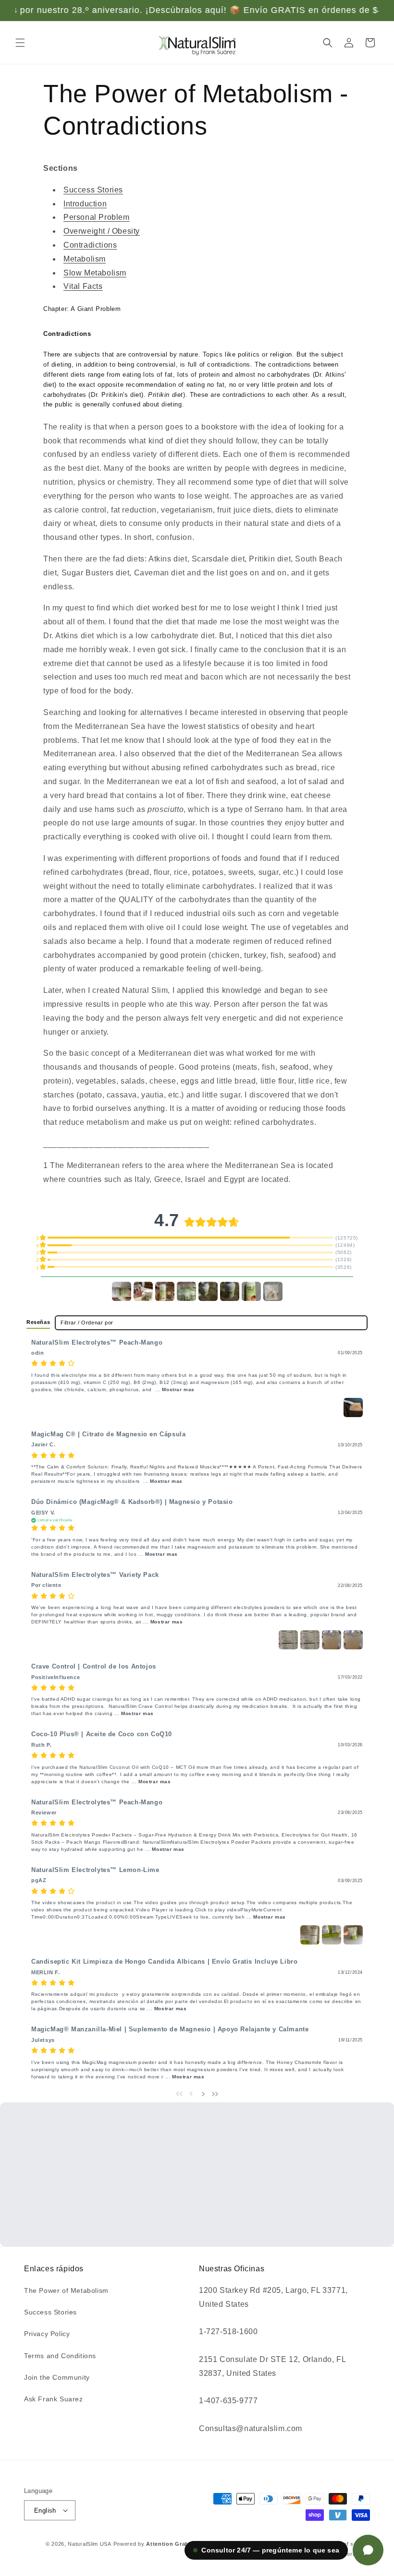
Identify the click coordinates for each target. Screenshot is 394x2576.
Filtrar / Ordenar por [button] (87, 1323)
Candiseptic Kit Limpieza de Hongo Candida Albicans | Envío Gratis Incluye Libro (164, 1962)
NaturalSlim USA (90, 2544)
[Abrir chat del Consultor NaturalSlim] (368, 2550)
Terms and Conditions (60, 2356)
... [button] (174, 1389)
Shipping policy (289, 2554)
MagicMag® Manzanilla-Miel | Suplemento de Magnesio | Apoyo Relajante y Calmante (170, 2029)
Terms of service (348, 2544)
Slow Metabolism (95, 273)
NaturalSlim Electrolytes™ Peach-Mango (97, 1343)
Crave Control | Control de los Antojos (94, 1667)
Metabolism (85, 259)
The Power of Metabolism (66, 2290)
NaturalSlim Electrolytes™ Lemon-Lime (95, 1870)
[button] (20, 43)
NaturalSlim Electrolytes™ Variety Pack (95, 1575)
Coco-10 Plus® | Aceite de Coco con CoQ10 (102, 1734)
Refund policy (250, 2544)
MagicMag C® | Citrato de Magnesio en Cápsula (108, 1434)
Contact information (344, 2554)
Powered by (167, 2544)
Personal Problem (97, 217)
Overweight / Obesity (102, 231)
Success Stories (93, 190)
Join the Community (57, 2377)
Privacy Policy (47, 2334)
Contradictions (90, 245)
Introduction (85, 204)
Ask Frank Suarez (54, 2399)
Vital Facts (83, 286)
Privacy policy (296, 2544)
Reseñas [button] (38, 1322)
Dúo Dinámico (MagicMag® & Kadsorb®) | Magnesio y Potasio (132, 1502)
